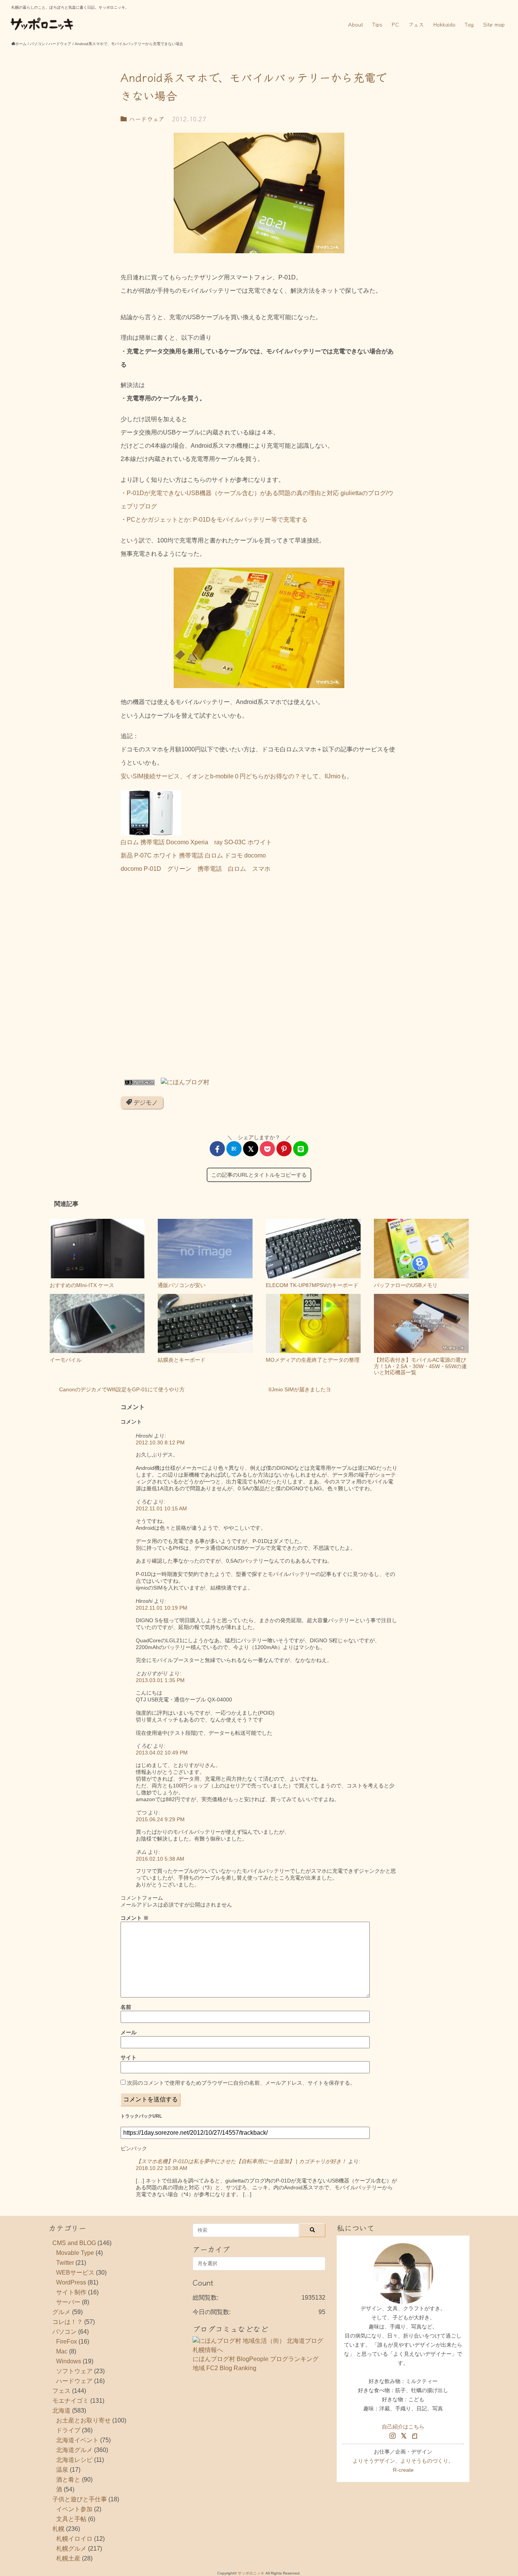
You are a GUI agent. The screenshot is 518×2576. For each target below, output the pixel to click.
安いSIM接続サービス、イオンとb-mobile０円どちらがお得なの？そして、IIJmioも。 (237, 776)
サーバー (68, 2302)
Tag (469, 24)
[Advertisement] (259, 978)
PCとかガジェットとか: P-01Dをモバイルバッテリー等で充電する (217, 520)
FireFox (67, 2342)
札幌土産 (68, 2558)
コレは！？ (67, 2322)
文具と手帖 (71, 2519)
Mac (62, 2351)
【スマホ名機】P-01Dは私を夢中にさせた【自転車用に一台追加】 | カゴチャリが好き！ (241, 2161)
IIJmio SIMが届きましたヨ (300, 1389)
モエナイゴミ (71, 2401)
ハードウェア (146, 119)
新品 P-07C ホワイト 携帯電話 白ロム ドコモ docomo (193, 855)
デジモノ (145, 1103)
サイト (129, 2057)
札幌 (58, 2529)
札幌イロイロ (74, 2539)
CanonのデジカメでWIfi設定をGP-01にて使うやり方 (122, 1389)
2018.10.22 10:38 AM (162, 2168)
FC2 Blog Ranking (231, 2368)
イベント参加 (74, 2509)
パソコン (64, 2332)
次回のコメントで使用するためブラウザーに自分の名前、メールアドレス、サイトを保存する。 (241, 2083)
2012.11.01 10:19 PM (162, 1608)
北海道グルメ (74, 2450)
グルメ (61, 2312)
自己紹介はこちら (403, 2427)
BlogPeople (253, 2359)
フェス (416, 24)
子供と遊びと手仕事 (80, 2499)
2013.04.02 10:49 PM (162, 1753)
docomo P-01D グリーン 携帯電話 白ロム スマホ (195, 869)
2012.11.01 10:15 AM (161, 1508)
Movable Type (75, 2253)
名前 (126, 2007)
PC (395, 24)
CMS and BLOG (74, 2243)
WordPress (71, 2282)
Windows (69, 2361)
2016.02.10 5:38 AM (160, 1859)
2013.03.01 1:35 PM (160, 1680)
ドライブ (68, 2430)
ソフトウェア (74, 2371)
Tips (377, 24)
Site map (494, 24)
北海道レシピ (74, 2460)
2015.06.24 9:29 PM (160, 1819)
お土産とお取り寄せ (83, 2420)
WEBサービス (75, 2273)
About (356, 24)
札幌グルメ (71, 2549)
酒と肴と (68, 2480)
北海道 (61, 2411)
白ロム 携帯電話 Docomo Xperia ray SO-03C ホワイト (196, 842)
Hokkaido (444, 24)
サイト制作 (71, 2292)
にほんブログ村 (214, 2359)
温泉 (62, 2470)
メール (129, 2032)
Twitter (65, 2263)
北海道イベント (77, 2440)
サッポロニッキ (251, 2573)
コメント (135, 1918)
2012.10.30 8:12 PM (160, 1442)
